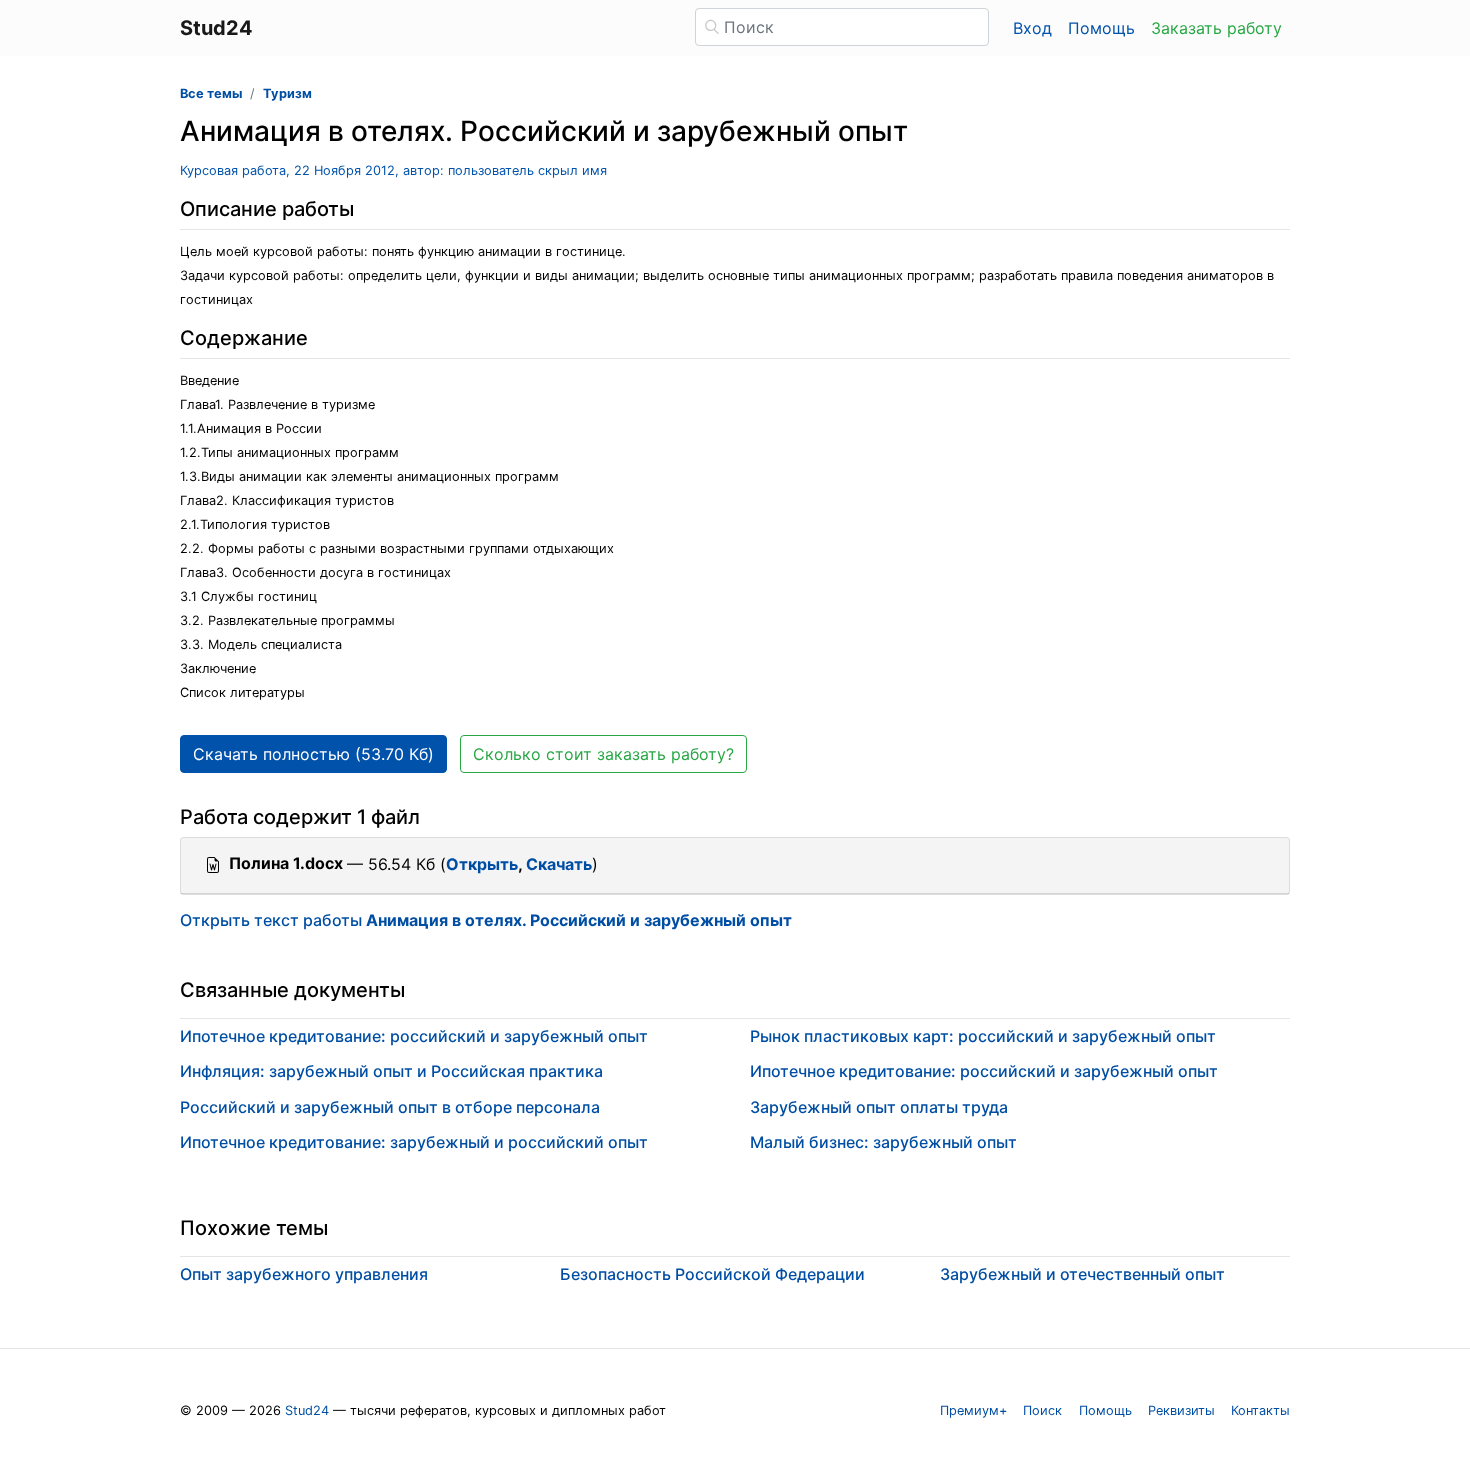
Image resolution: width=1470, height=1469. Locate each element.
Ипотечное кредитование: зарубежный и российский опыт (414, 1142)
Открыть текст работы (486, 920)
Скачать (559, 864)
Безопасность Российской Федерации (712, 1274)
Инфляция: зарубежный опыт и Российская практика (391, 1071)
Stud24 (307, 1410)
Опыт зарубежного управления (304, 1274)
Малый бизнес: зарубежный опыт (883, 1142)
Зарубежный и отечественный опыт (1082, 1274)
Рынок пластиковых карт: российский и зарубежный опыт (983, 1036)
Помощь (1101, 28)
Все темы (211, 93)
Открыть (482, 864)
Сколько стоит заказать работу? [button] (603, 754)
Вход (1032, 28)
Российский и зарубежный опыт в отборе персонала (390, 1107)
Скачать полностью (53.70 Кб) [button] (313, 754)
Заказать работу (1216, 28)
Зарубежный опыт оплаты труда (879, 1107)
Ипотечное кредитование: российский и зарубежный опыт (414, 1036)
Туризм (287, 93)
